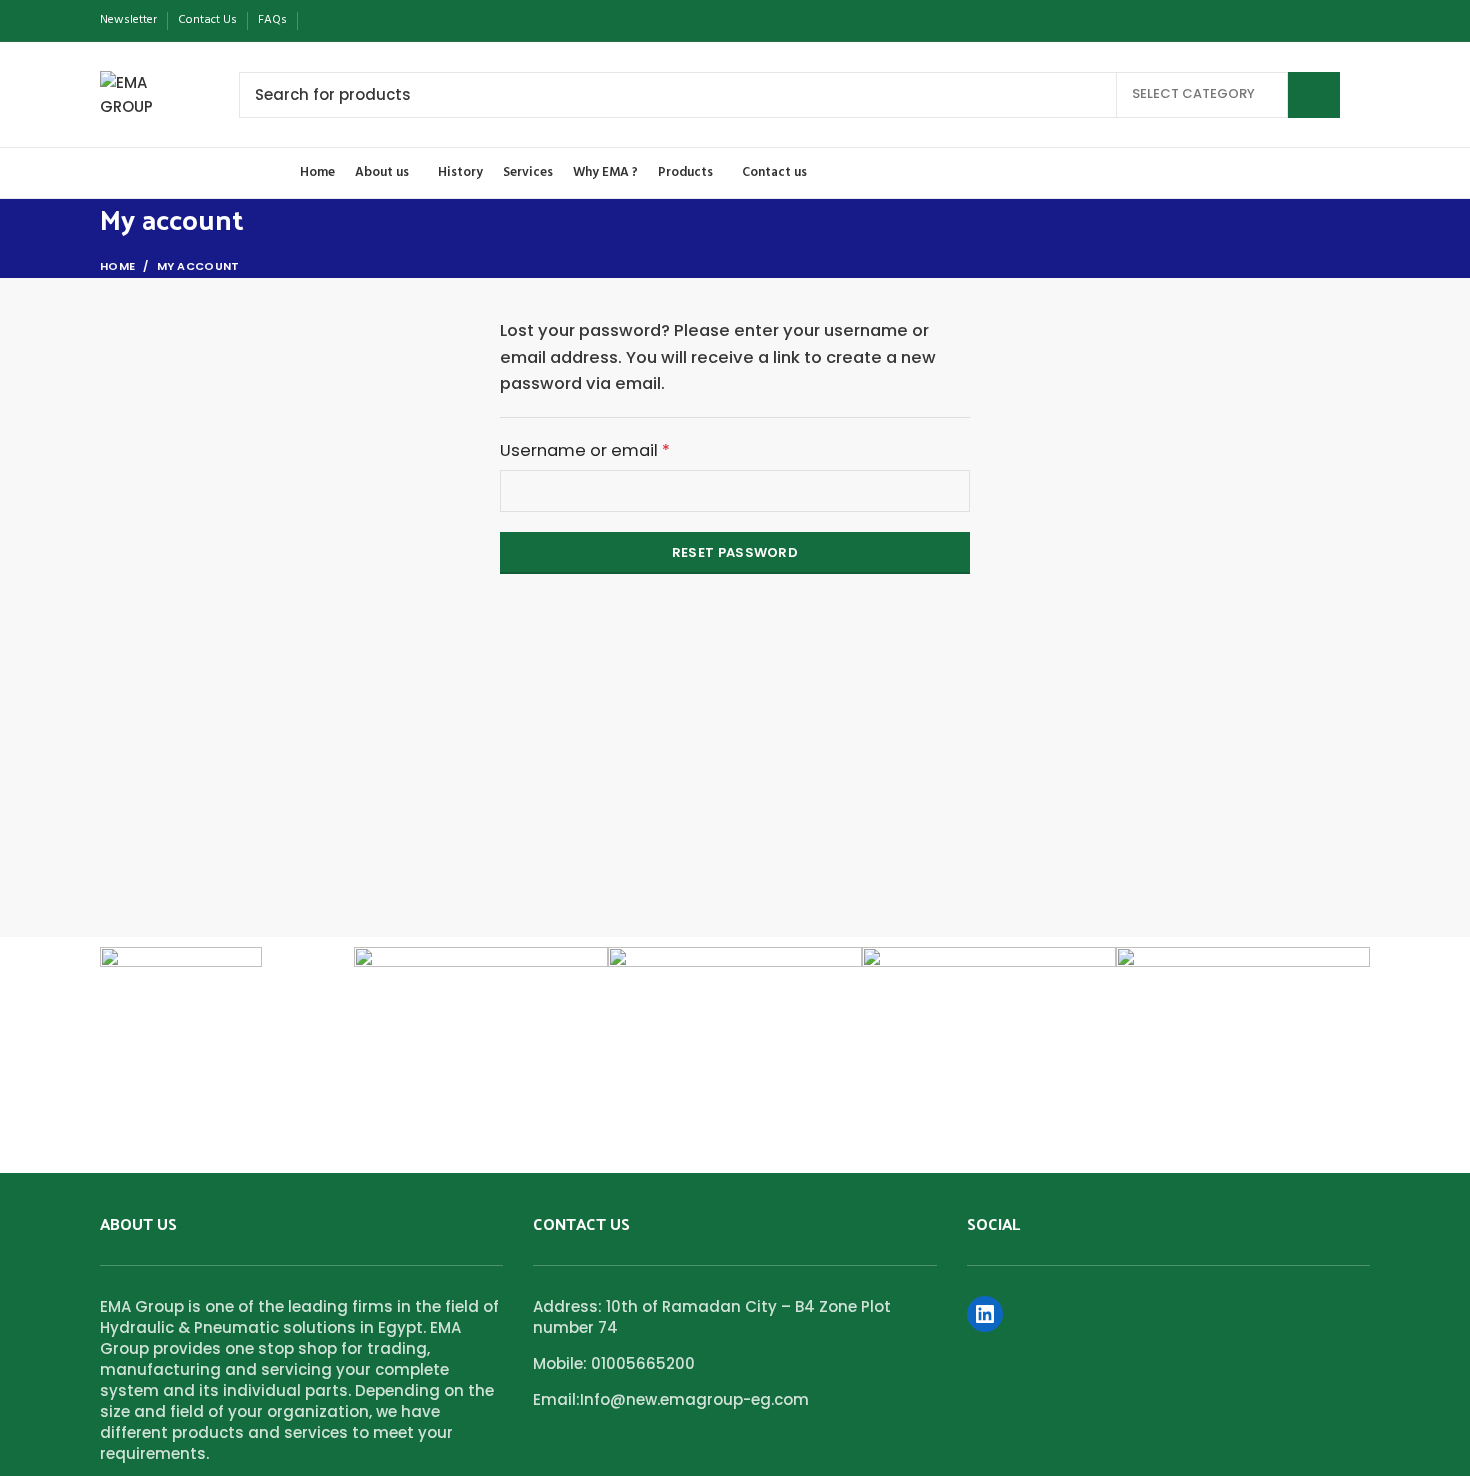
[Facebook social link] (319, 21)
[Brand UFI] (735, 972)
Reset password (735, 552)
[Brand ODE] (1243, 1033)
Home (117, 266)
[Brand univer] (481, 972)
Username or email (621, 450)
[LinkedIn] (985, 1314)
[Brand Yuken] (181, 980)
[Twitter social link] (342, 21)
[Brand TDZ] (989, 972)
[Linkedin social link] (388, 21)
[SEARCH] (1314, 95)
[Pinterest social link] (365, 21)
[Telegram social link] (411, 21)
